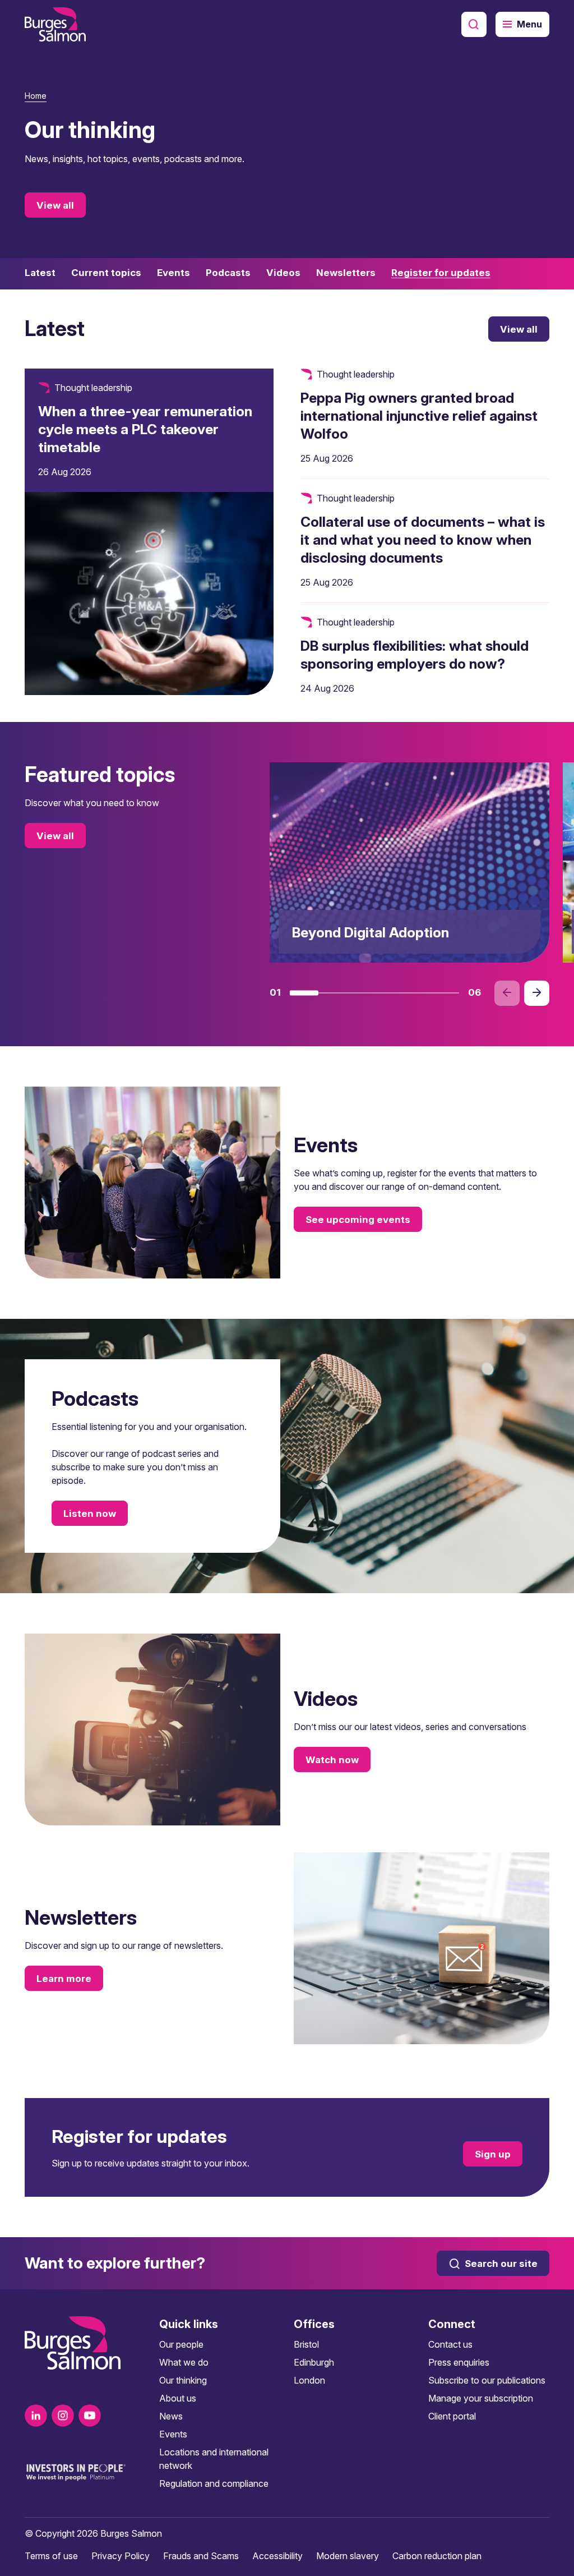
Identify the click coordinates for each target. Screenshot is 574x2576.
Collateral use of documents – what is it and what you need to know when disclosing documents (423, 540)
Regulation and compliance (214, 2483)
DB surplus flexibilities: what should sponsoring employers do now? (415, 655)
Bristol (306, 2344)
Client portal (452, 2416)
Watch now (332, 1760)
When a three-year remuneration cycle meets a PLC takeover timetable (145, 429)
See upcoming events (358, 1220)
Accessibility (277, 2556)
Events (173, 2434)
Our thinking (183, 2380)
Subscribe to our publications (487, 2380)
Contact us (450, 2344)
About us (178, 2398)
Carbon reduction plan (437, 2556)
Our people (181, 2344)
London (309, 2380)
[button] (304, 993)
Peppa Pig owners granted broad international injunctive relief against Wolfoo (419, 416)
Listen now (90, 1514)
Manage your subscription (481, 2398)
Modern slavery (348, 2556)
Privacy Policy (121, 2556)
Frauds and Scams (201, 2556)
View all (55, 205)
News (171, 2416)
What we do (184, 2362)
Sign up (493, 2154)
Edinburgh (314, 2362)
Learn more (64, 1979)
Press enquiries (459, 2362)
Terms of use (51, 2556)
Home (36, 96)
